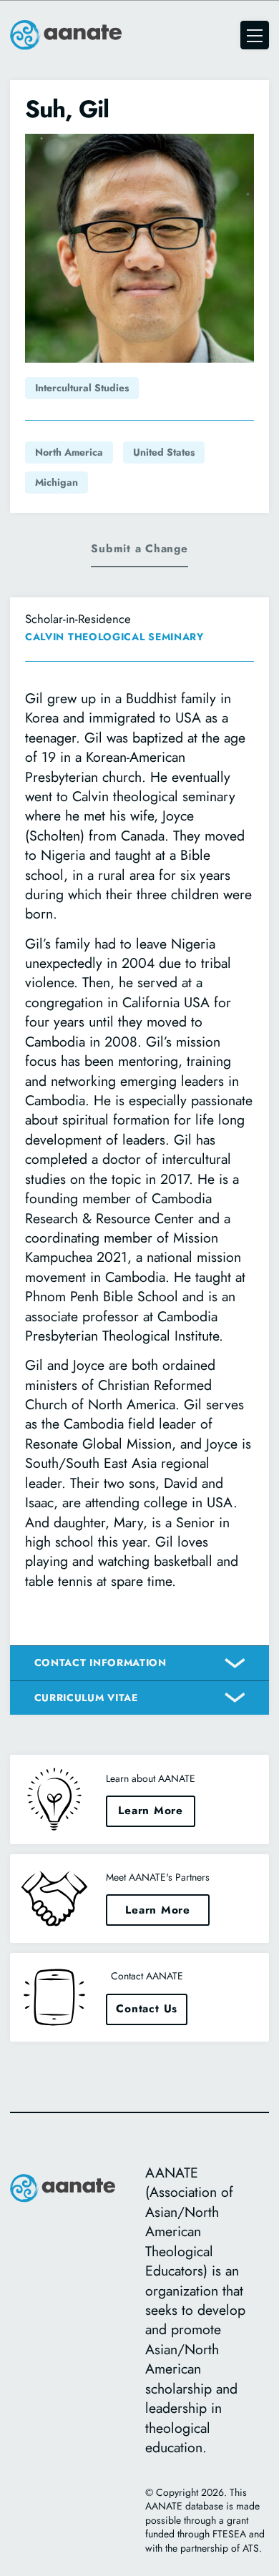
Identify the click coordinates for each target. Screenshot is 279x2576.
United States (164, 452)
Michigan (57, 482)
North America (69, 452)
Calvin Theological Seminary (114, 637)
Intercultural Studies (82, 388)
